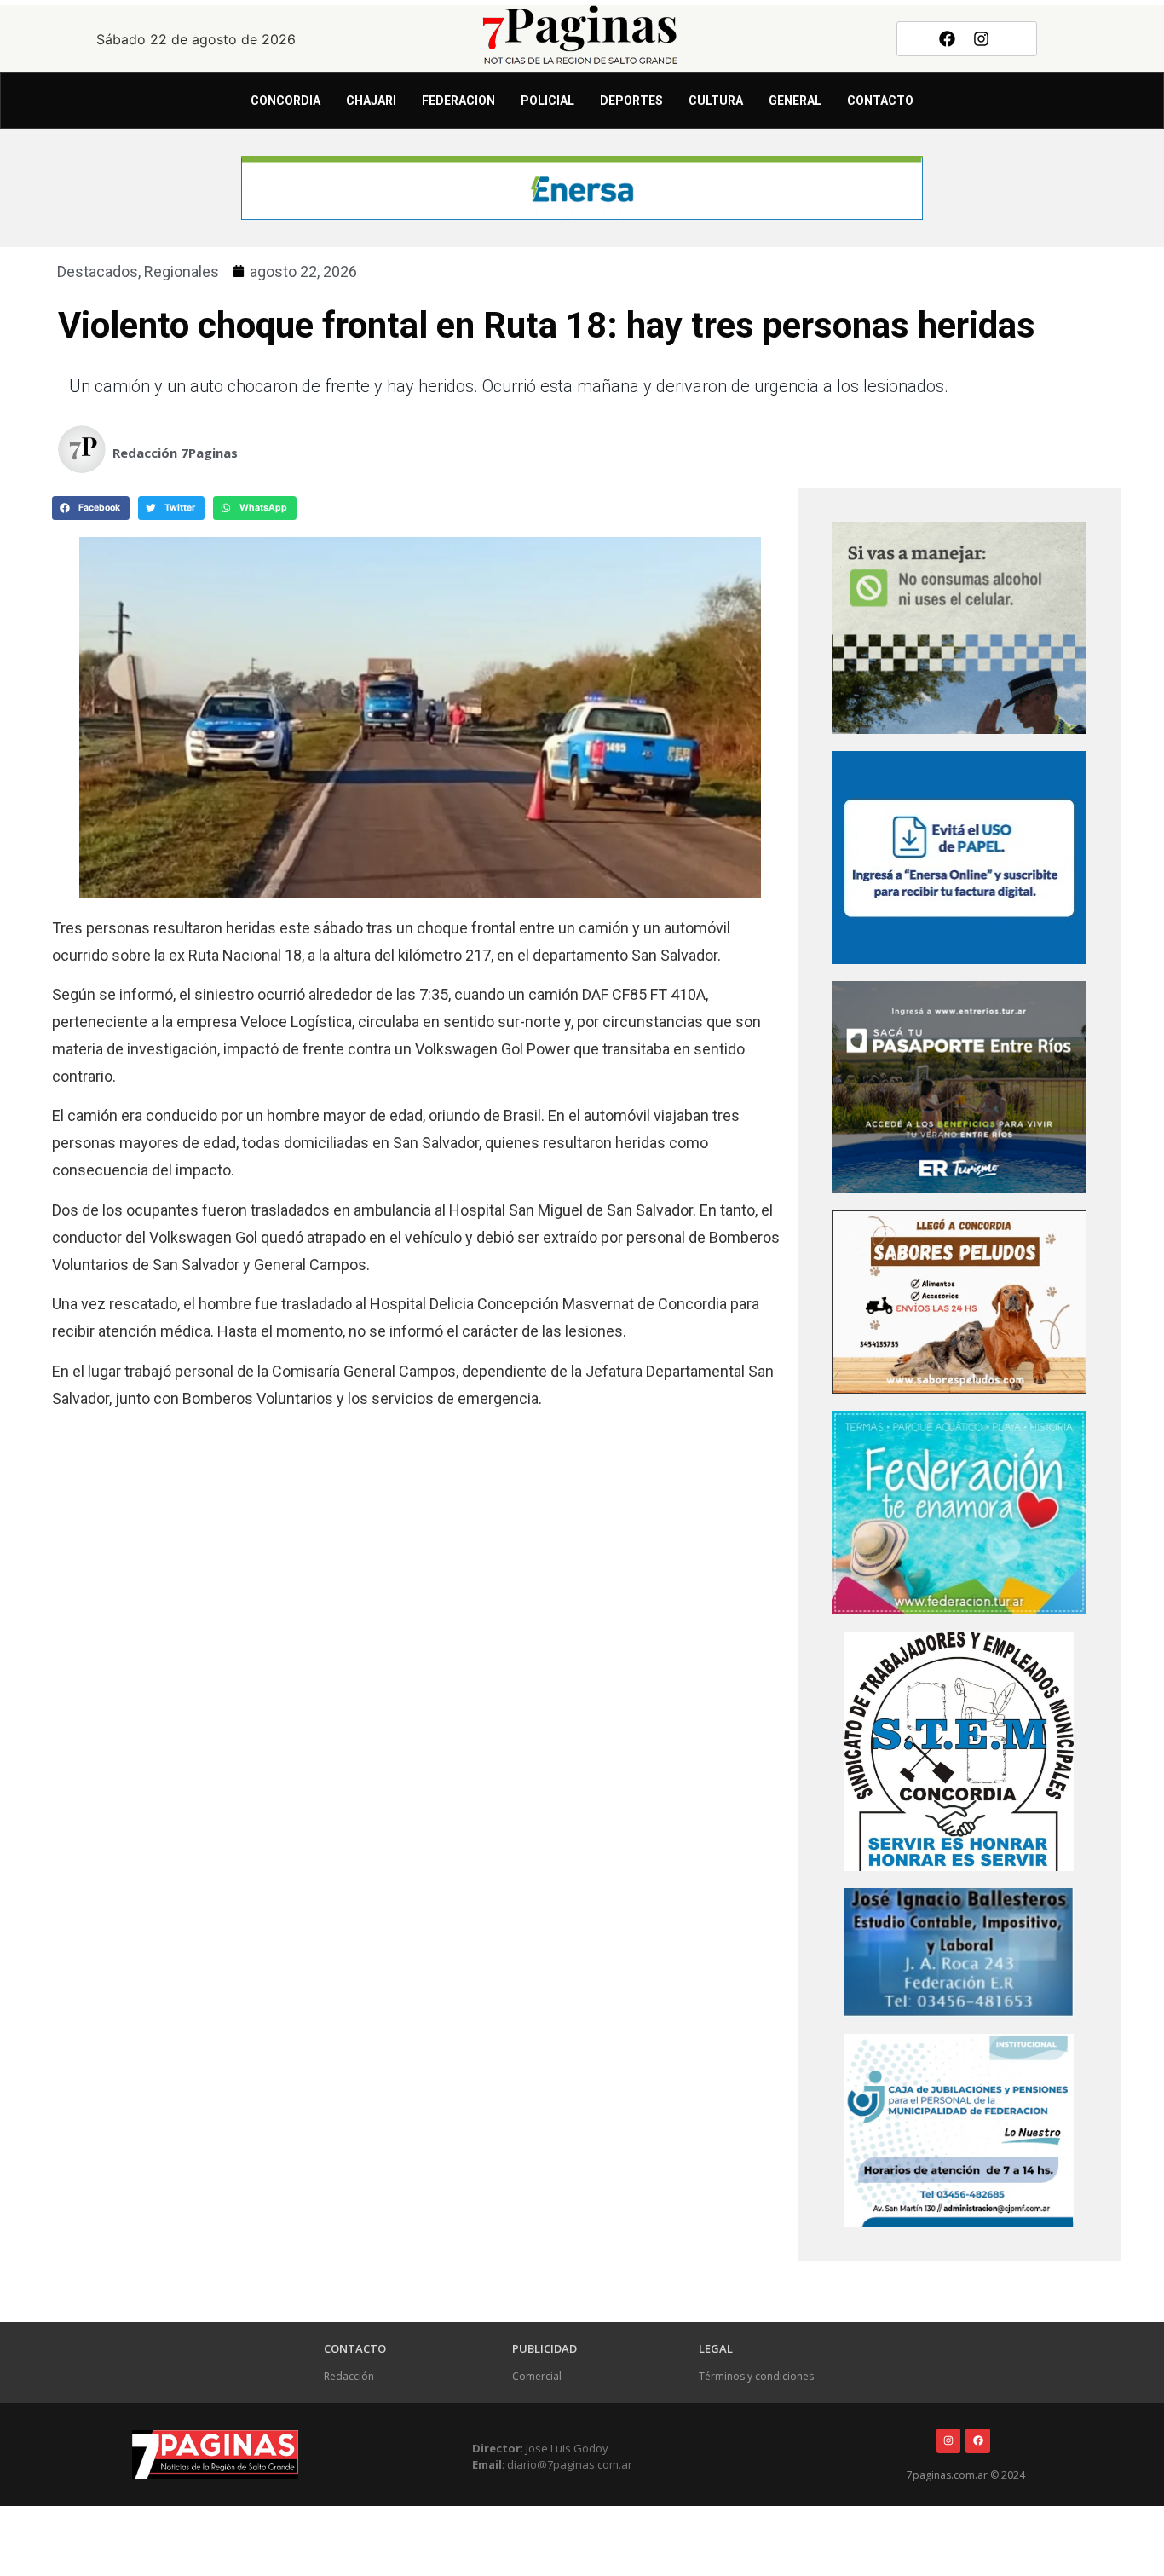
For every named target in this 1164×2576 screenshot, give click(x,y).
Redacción (349, 2376)
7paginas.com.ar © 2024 (966, 2475)
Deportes (631, 101)
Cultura (716, 101)
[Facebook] (947, 38)
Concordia (285, 101)
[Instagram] (982, 38)
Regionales (182, 271)
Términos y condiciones (756, 2376)
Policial (547, 101)
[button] (91, 508)
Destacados (98, 271)
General (795, 101)
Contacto (880, 101)
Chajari (371, 101)
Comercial (537, 2376)
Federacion (458, 101)
